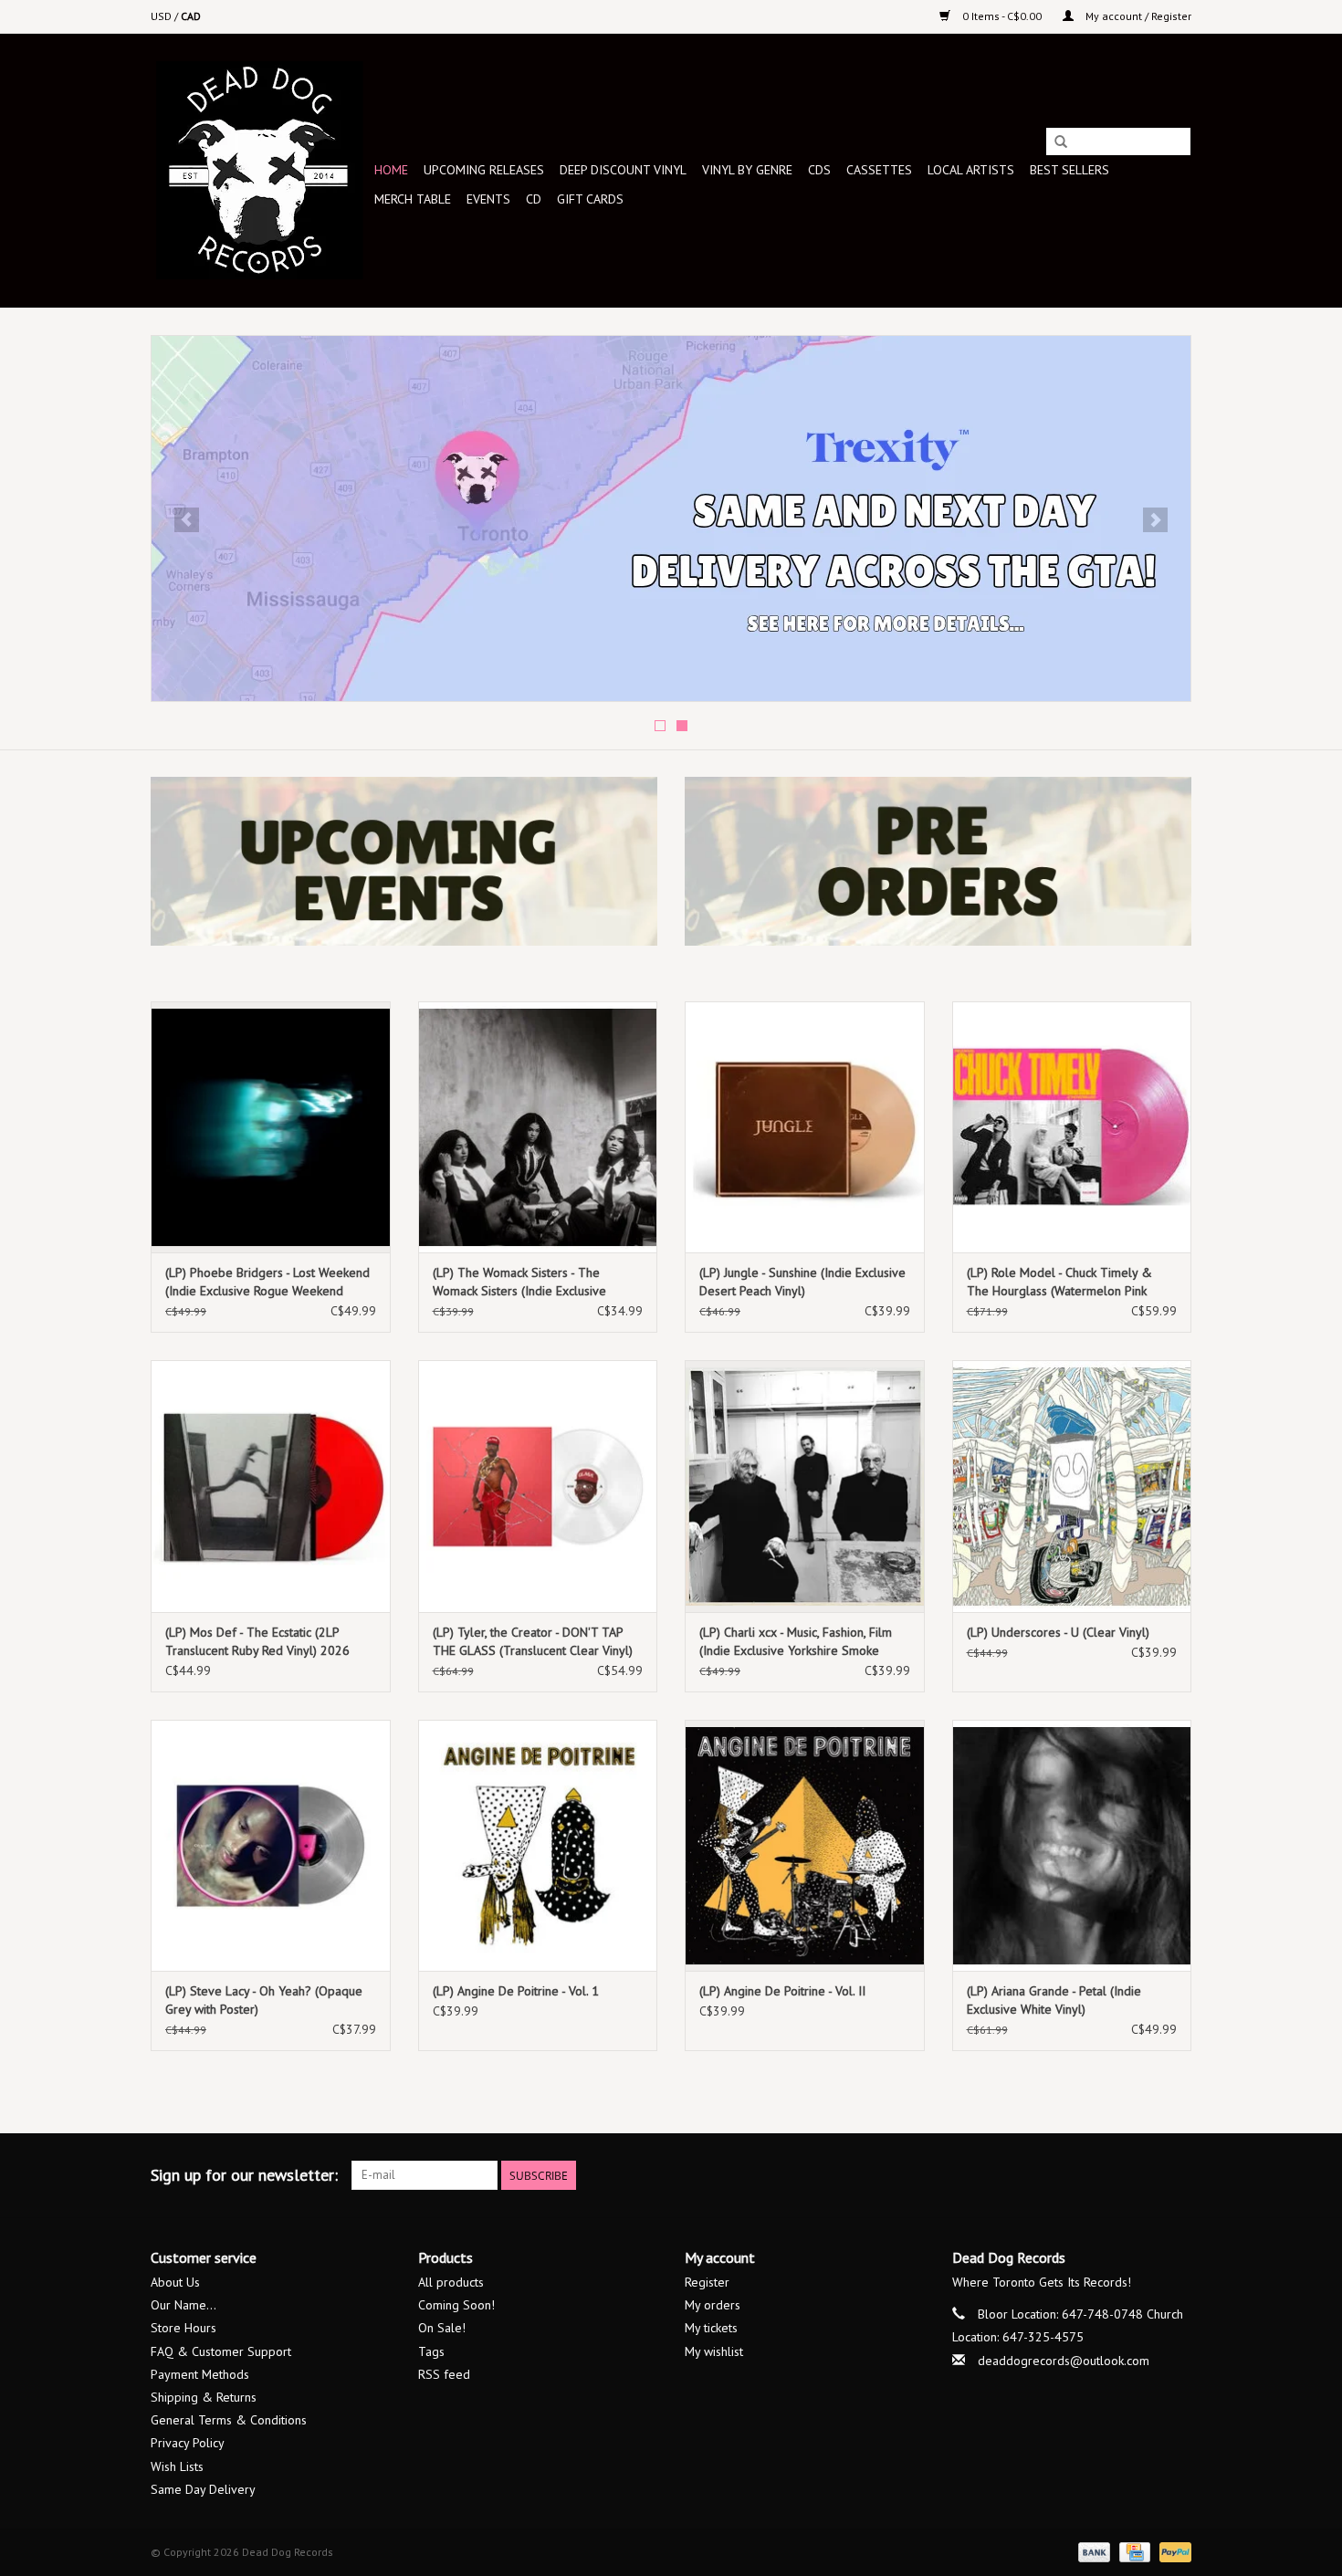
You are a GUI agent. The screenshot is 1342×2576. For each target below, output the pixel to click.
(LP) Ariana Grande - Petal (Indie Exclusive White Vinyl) (1054, 2000)
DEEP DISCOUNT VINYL (623, 170)
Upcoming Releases (484, 170)
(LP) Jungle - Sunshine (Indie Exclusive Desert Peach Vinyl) (802, 1282)
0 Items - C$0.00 (1002, 16)
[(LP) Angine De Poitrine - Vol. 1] (538, 1845)
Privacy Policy (188, 2443)
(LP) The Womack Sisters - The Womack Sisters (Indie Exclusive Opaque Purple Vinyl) (519, 1282)
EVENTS (488, 199)
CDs (819, 170)
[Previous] (187, 520)
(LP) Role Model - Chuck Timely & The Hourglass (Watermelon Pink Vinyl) (1059, 1282)
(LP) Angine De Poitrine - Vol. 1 (516, 1991)
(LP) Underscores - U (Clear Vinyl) (1058, 1632)
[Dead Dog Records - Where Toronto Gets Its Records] (260, 170)
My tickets (711, 2328)
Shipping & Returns (204, 2397)
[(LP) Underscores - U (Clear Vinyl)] (1072, 1486)
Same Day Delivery (203, 2489)
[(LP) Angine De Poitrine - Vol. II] (805, 1845)
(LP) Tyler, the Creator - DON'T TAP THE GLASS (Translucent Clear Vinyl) (533, 1641)
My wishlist (714, 2351)
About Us (175, 2282)
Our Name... (183, 2305)
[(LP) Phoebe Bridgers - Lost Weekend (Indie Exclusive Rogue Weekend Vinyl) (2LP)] (271, 1127)
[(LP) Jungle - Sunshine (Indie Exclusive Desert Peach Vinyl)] (805, 1127)
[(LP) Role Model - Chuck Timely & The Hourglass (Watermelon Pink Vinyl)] (1072, 1127)
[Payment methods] (1092, 2551)
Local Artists (971, 170)
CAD (191, 16)
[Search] (1061, 142)
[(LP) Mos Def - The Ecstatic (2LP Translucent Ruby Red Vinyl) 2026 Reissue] (271, 1486)
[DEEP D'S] (671, 518)
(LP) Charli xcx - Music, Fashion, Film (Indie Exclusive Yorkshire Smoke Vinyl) (796, 1642)
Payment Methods (200, 2374)
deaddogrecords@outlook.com (1064, 2361)
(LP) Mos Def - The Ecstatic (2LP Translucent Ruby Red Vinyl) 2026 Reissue (257, 1642)
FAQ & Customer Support (221, 2351)
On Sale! (442, 2328)
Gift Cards (590, 199)
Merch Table (413, 199)
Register (707, 2282)
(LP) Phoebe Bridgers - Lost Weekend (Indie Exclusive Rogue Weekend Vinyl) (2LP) (267, 1282)
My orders (713, 2305)
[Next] (1155, 520)
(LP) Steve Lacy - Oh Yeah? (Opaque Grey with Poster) (264, 2000)
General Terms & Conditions (229, 2420)
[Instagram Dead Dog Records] (1177, 2175)
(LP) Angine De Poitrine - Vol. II (782, 1991)
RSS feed (444, 2374)
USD (163, 16)
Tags (431, 2351)
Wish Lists (177, 2466)
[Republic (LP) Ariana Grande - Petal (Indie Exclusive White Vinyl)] (1072, 1845)
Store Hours (183, 2328)
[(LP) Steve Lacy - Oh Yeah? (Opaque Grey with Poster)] (271, 1845)
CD (534, 199)
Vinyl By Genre (747, 170)
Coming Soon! (456, 2305)
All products (451, 2282)
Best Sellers (1069, 170)
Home (391, 170)
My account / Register (1137, 16)
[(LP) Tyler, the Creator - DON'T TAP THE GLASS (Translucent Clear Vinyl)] (538, 1486)
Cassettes (879, 170)
